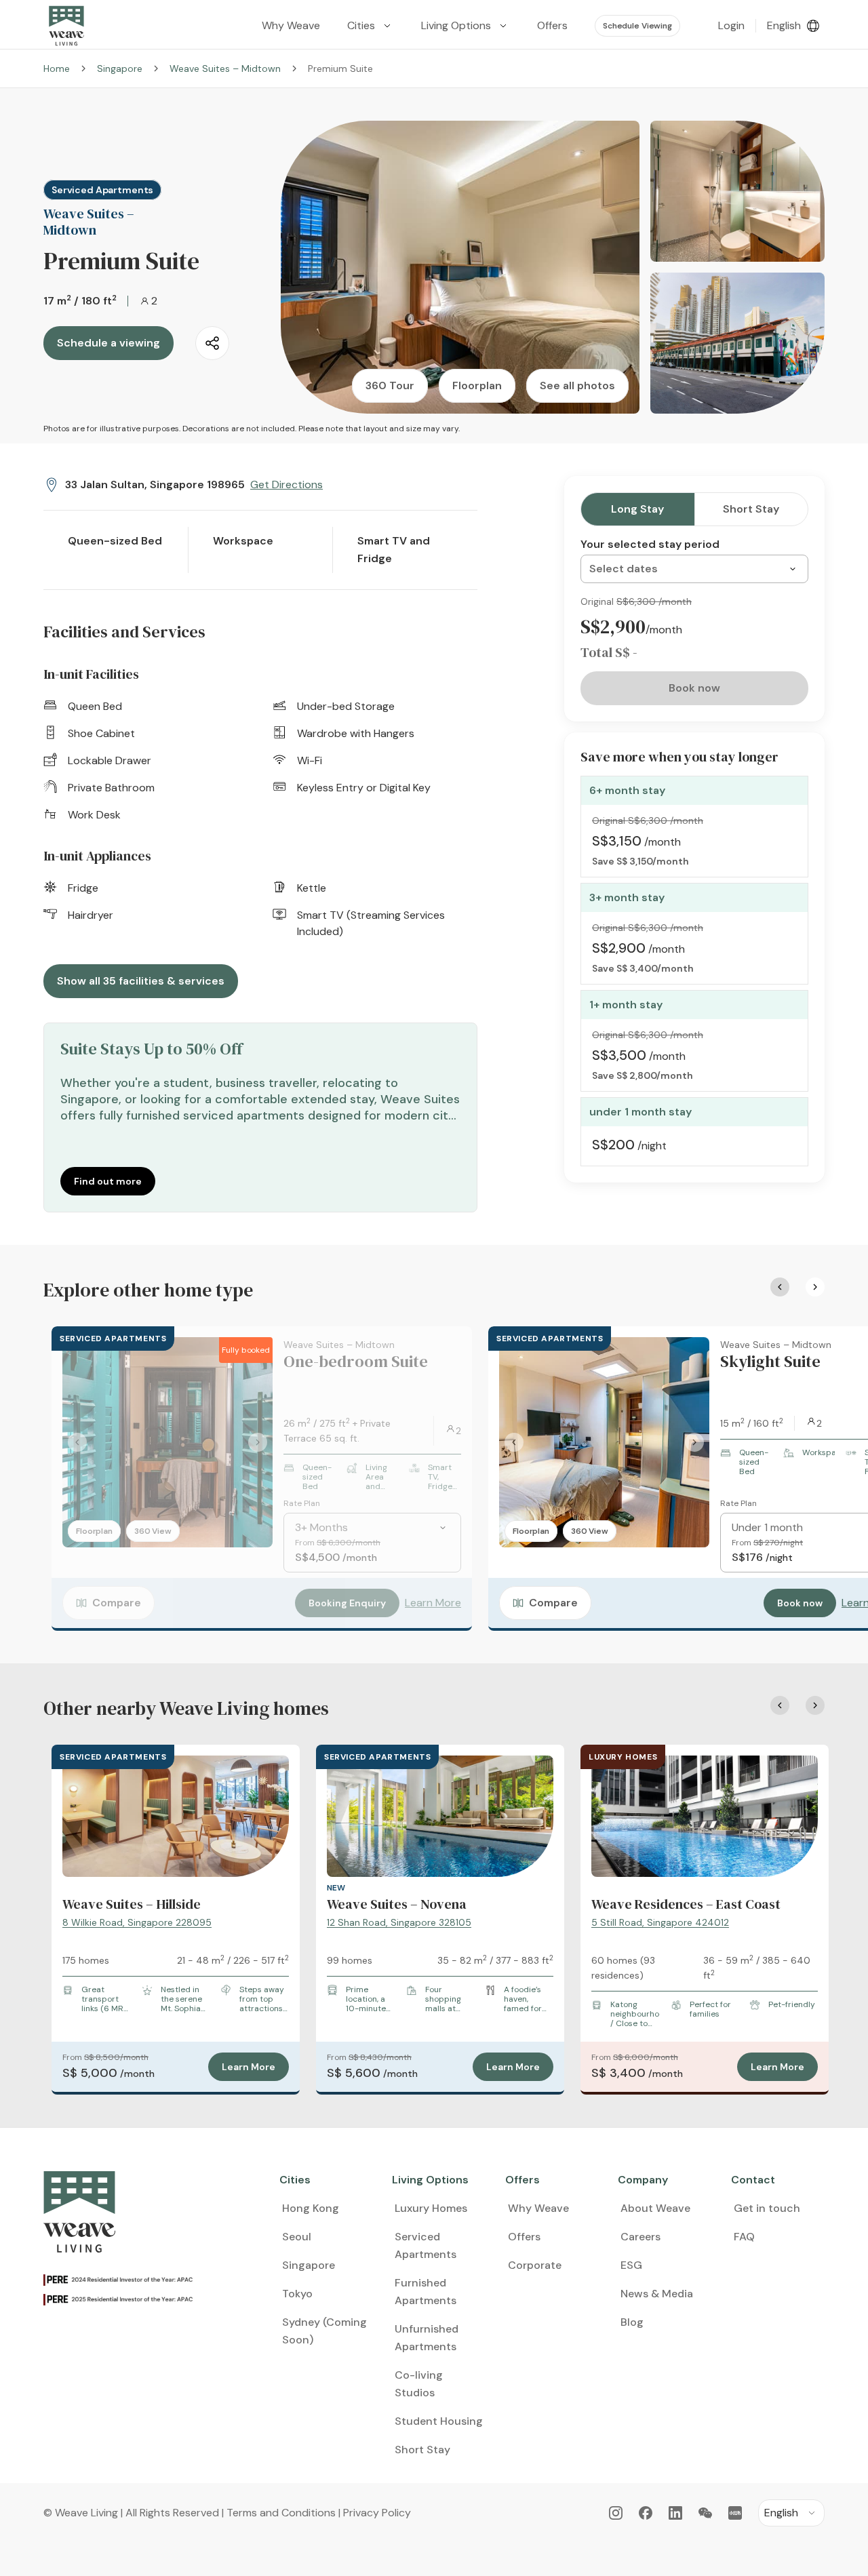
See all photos (577, 385)
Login (731, 25)
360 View (153, 1531)
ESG (631, 2265)
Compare (117, 1603)
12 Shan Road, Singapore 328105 (399, 1922)
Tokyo (297, 2294)
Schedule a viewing (108, 343)
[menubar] (466, 26)
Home (57, 68)
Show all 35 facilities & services (141, 981)
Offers (524, 2237)
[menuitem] (371, 26)
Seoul (297, 2237)
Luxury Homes (431, 2208)
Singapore (120, 68)
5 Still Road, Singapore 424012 (660, 1922)
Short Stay (751, 509)
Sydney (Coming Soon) (324, 2331)
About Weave (655, 2208)
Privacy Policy (377, 2513)
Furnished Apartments (426, 2292)
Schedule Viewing (637, 26)
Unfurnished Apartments (427, 2338)
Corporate (535, 2265)
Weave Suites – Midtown (225, 68)
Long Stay (637, 509)
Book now (800, 1603)
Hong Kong (311, 2208)
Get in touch (767, 2208)
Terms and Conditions (281, 2513)
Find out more (108, 1181)
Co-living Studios (419, 2384)
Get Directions (287, 484)
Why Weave (538, 2208)
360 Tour (390, 385)
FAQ (744, 2237)
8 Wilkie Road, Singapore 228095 (137, 1922)
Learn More (433, 1603)
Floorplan (477, 385)
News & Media (657, 2294)
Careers (640, 2237)
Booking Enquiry (347, 1603)
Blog (632, 2322)
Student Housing (439, 2421)
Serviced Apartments (426, 2245)
